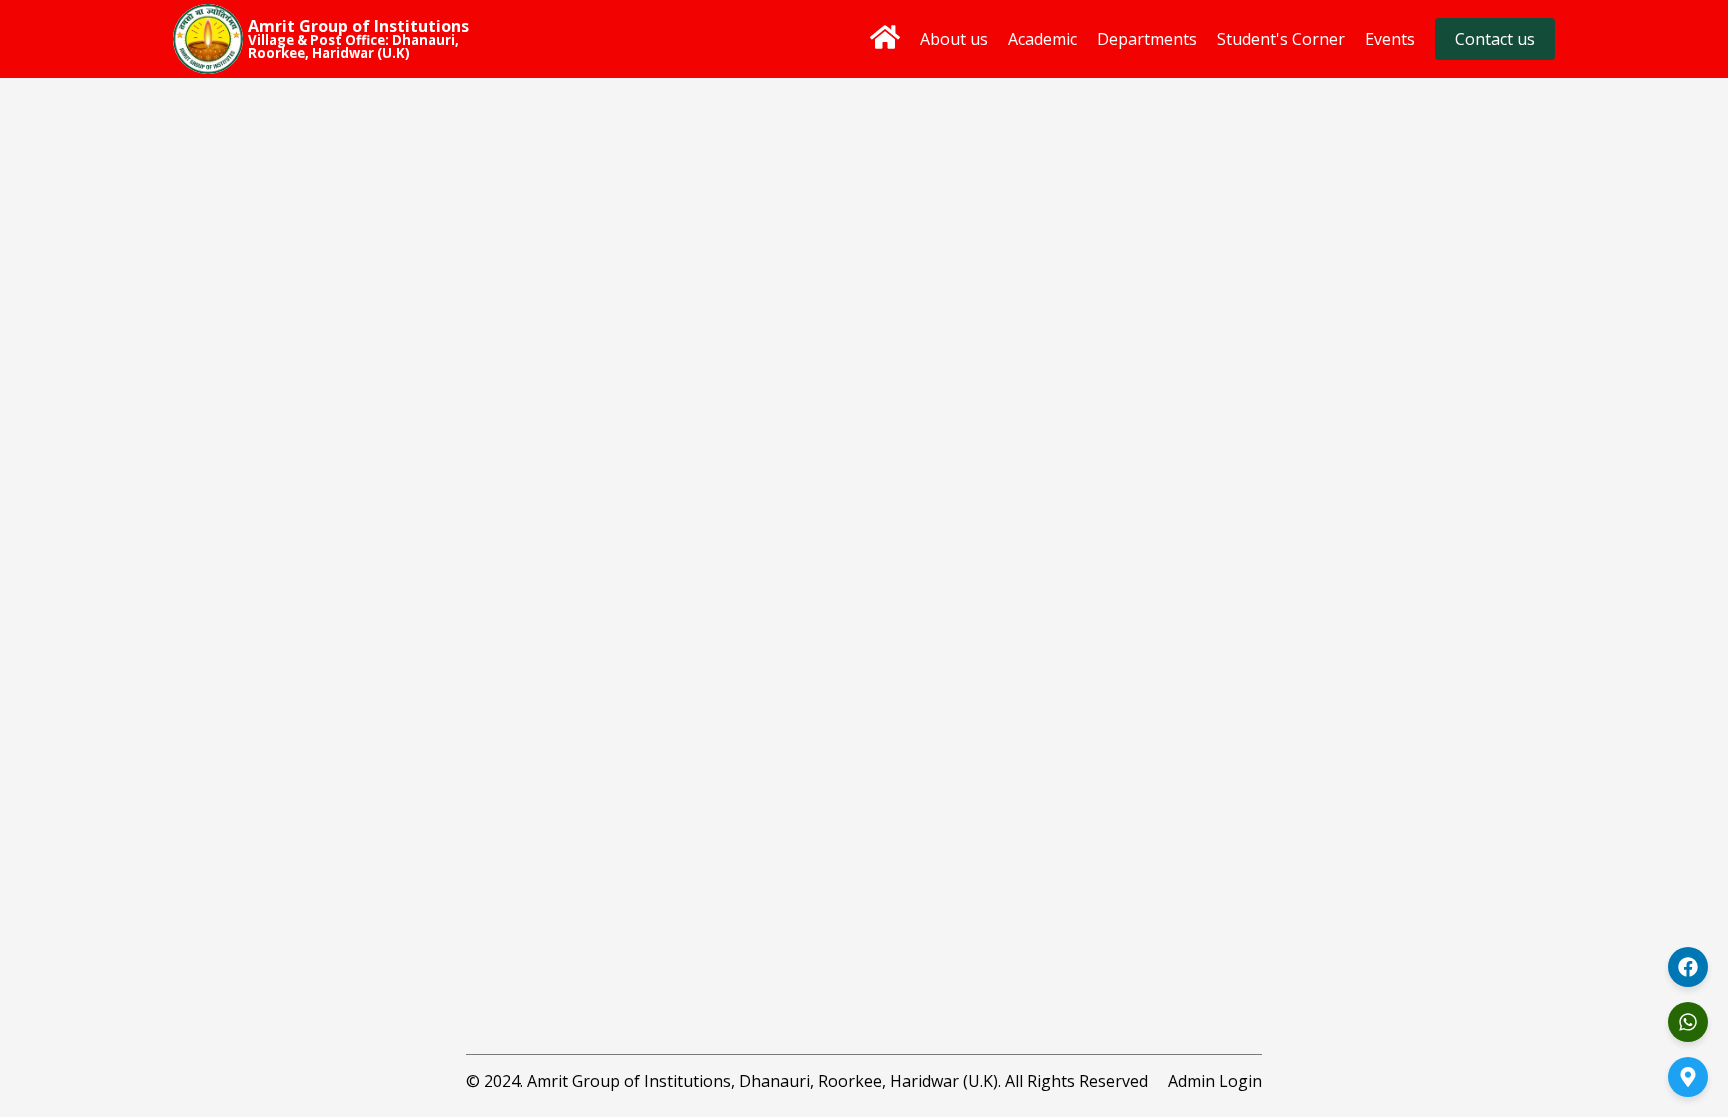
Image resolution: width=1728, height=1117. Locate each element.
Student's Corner (1281, 39)
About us (954, 39)
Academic (1042, 39)
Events (1390, 39)
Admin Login (1215, 1081)
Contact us (1495, 39)
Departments (1147, 39)
